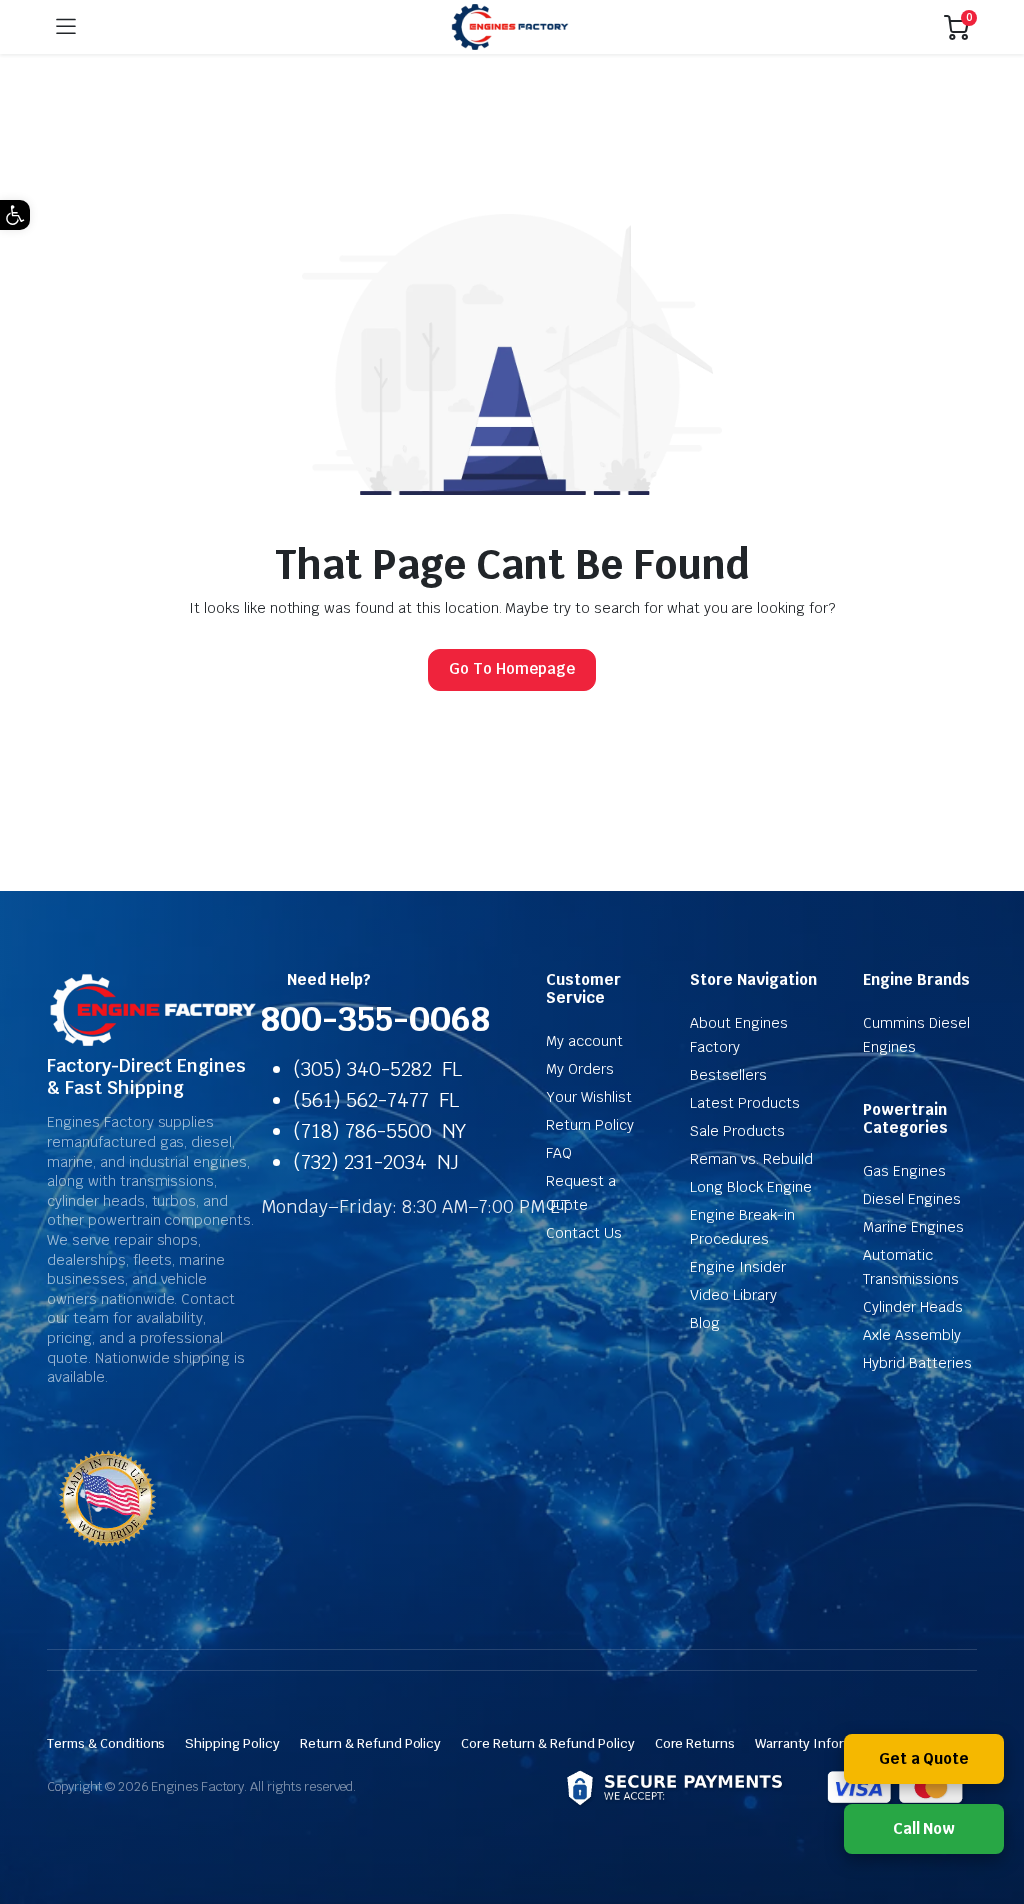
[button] (15, 215)
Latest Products (745, 1103)
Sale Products (737, 1131)
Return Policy (590, 1125)
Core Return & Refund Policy (547, 1743)
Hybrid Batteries (917, 1363)
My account (584, 1041)
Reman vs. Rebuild (751, 1159)
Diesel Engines (912, 1199)
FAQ (559, 1153)
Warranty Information (820, 1743)
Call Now (924, 1828)
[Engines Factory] (510, 27)
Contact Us (584, 1233)
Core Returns (695, 1743)
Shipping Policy (232, 1743)
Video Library (733, 1295)
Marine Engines (913, 1227)
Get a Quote (924, 1758)
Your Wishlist (589, 1097)
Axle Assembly (912, 1335)
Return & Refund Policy (370, 1743)
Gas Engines (904, 1171)
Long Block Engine (751, 1187)
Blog (705, 1323)
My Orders (580, 1069)
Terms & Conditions (106, 1743)
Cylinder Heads (913, 1307)
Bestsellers (728, 1075)
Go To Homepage (512, 668)
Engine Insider (738, 1267)
